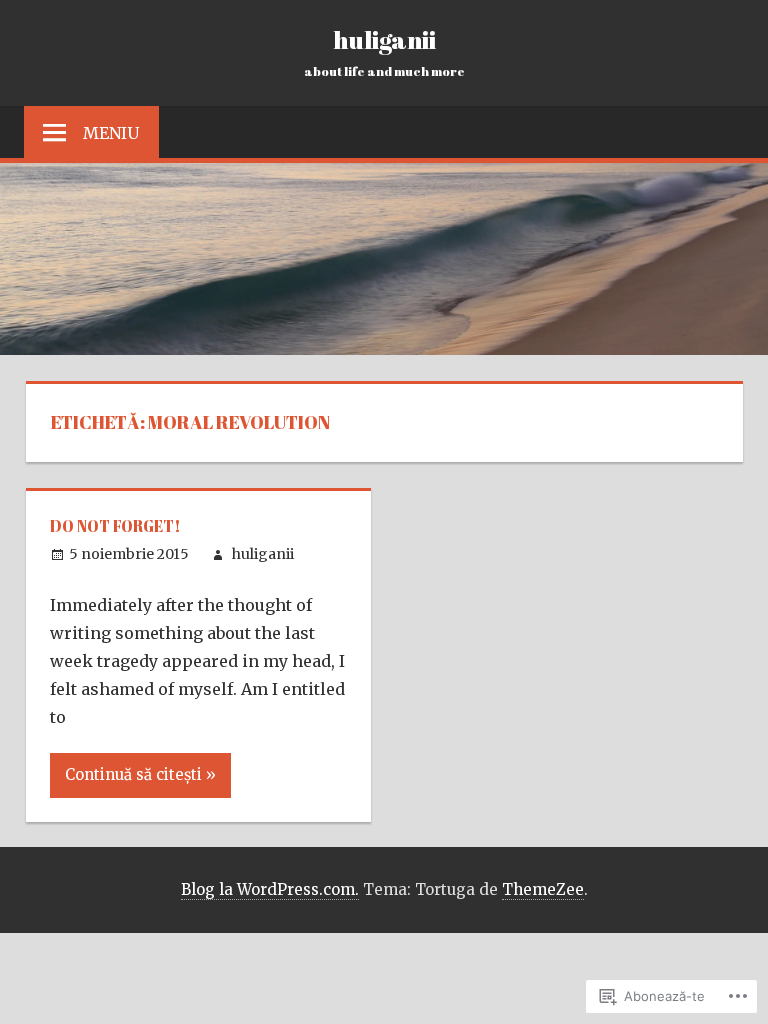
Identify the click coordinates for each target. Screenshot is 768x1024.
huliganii (384, 39)
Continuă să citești (133, 774)
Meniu (111, 133)
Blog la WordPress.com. (270, 889)
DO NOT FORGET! (115, 526)
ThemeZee (543, 889)
